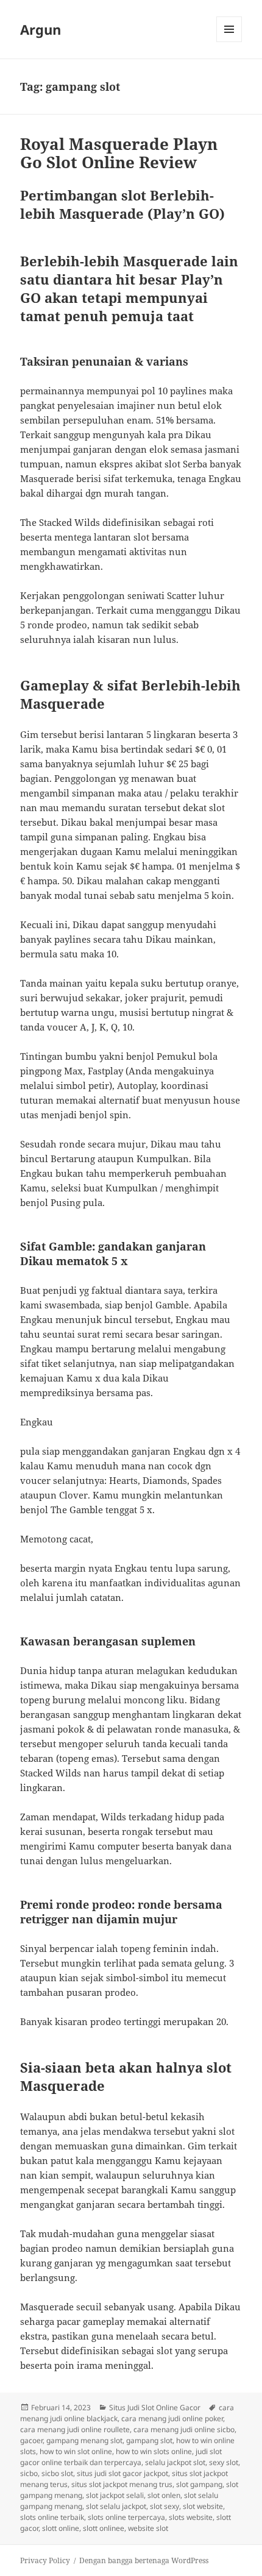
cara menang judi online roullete (75, 2429)
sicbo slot (57, 2473)
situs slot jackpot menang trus (122, 2484)
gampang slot (149, 2440)
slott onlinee (104, 2528)
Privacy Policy (45, 2560)
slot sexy (165, 2506)
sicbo (29, 2473)
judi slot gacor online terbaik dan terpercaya (121, 2457)
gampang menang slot (84, 2440)
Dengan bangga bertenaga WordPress (144, 2560)
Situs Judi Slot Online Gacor (155, 2407)
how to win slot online (76, 2451)
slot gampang (199, 2484)
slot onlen (164, 2495)
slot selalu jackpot (116, 2506)
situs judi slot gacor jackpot (122, 2473)
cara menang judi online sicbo (184, 2429)
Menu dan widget (229, 42)
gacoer (31, 2440)
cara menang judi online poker (172, 2418)
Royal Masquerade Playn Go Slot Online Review (119, 153)
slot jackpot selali (115, 2495)
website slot (148, 2528)
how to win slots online (154, 2451)
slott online (61, 2528)
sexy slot (224, 2462)
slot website (203, 2506)
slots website (191, 2517)
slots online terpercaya (126, 2517)
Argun (41, 29)
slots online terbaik (52, 2517)
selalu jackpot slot (175, 2462)
